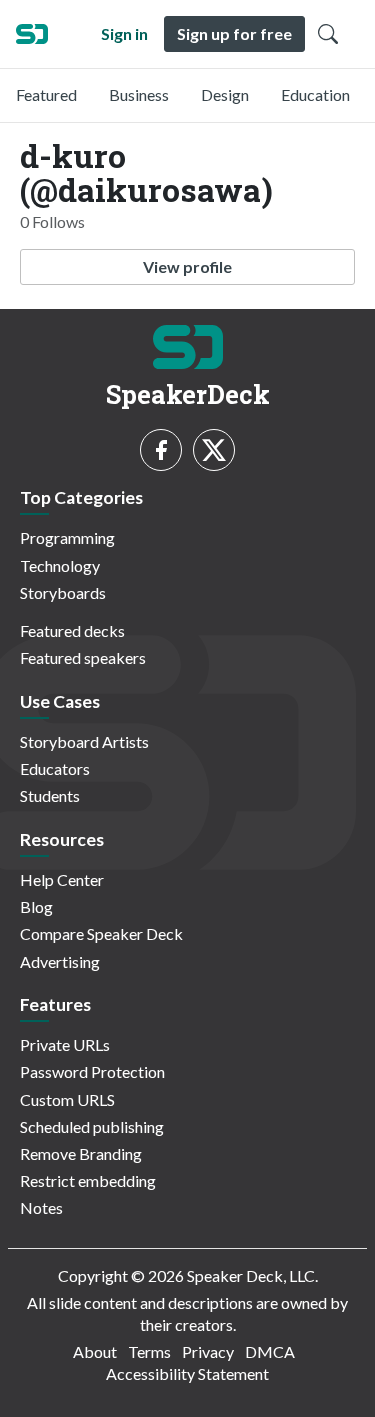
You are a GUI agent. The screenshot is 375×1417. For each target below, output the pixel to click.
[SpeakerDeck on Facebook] (161, 450)
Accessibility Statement (187, 1373)
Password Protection (92, 1071)
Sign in (124, 33)
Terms (149, 1351)
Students (50, 795)
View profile (187, 266)
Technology (60, 565)
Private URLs (65, 1044)
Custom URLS (67, 1099)
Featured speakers (83, 657)
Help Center (62, 879)
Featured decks (72, 630)
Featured (46, 94)
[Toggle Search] (328, 34)
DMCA (270, 1351)
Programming (67, 537)
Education (315, 94)
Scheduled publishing (92, 1126)
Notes (41, 1207)
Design (225, 94)
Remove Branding (81, 1153)
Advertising (60, 961)
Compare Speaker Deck (101, 933)
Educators (55, 768)
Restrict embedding (88, 1180)
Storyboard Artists (84, 741)
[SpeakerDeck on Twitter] (214, 450)
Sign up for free (234, 33)
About (95, 1351)
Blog (36, 906)
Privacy (208, 1351)
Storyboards (63, 592)
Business (139, 94)
